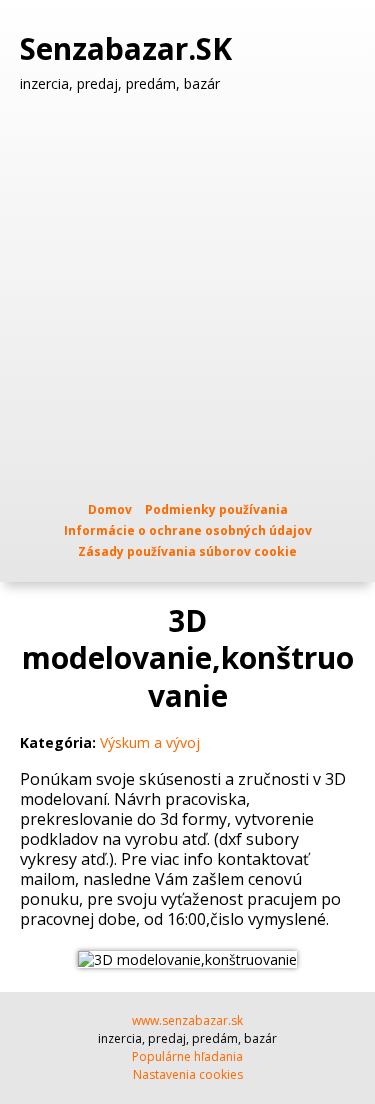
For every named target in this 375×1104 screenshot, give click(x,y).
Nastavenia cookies (188, 1074)
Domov (110, 509)
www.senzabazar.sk (187, 1020)
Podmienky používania (216, 509)
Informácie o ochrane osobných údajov (188, 530)
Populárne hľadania (187, 1056)
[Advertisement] (187, 296)
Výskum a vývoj (150, 742)
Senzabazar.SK (130, 49)
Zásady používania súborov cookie (187, 551)
